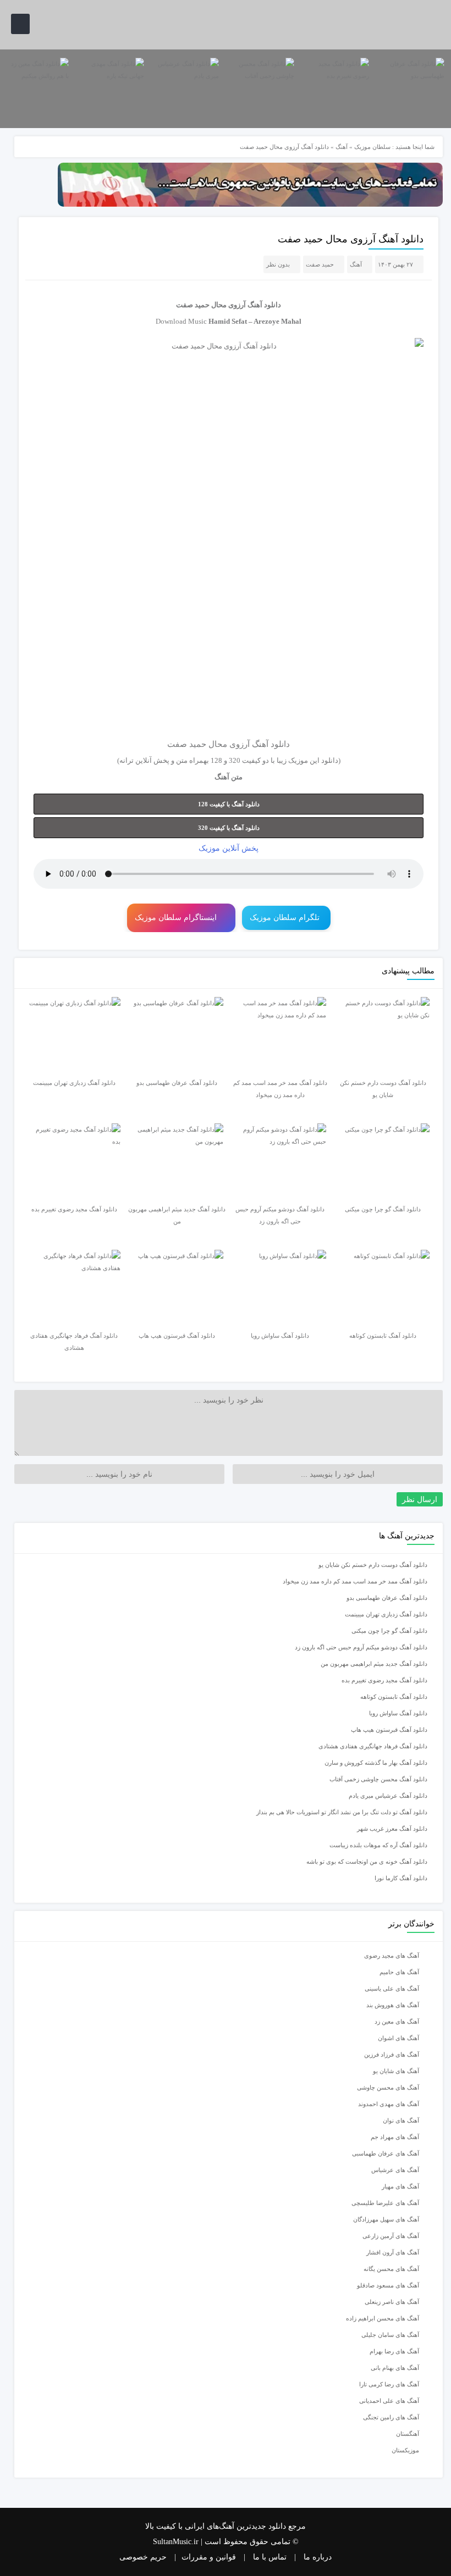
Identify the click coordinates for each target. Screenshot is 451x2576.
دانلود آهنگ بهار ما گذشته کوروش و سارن (376, 1763)
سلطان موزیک (372, 147)
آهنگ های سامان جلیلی (390, 2335)
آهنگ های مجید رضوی (392, 1955)
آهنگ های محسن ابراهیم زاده (383, 2318)
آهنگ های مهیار (400, 2186)
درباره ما (318, 2557)
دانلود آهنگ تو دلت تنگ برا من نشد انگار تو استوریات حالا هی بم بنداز (342, 1812)
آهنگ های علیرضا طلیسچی (385, 2203)
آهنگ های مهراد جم (395, 2137)
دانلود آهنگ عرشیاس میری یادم (388, 1796)
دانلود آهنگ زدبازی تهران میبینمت (386, 1614)
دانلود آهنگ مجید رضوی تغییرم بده (384, 1680)
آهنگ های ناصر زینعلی (392, 2302)
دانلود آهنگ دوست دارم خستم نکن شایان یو (373, 1565)
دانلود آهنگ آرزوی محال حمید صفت (351, 239)
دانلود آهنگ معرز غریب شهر (392, 1829)
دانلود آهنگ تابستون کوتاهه (394, 1697)
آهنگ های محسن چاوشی (388, 2087)
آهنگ (342, 147)
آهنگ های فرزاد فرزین (392, 2054)
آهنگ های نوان (401, 2120)
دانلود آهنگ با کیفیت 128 (229, 804)
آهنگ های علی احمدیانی (389, 2401)
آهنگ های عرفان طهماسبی (386, 2153)
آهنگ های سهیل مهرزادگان (386, 2219)
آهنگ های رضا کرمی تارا (389, 2384)
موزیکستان (405, 2450)
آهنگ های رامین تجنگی (391, 2417)
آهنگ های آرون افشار (393, 2252)
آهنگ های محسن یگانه (391, 2269)
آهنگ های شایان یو (396, 2071)
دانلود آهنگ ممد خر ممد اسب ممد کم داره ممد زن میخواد (355, 1581)
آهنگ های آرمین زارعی (391, 2236)
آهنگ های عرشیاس (395, 2170)
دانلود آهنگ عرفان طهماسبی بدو (387, 1598)
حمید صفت (320, 264)
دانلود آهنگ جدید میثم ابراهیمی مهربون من (374, 1664)
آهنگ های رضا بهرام (394, 2351)
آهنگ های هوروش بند (393, 2005)
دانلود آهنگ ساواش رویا (398, 1713)
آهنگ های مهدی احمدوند (389, 2104)
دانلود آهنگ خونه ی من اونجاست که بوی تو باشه (367, 1862)
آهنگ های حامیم (399, 1972)
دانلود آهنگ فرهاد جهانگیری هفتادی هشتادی (373, 1746)
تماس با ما (270, 2557)
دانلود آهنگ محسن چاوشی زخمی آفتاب (378, 1779)
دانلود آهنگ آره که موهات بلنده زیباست (378, 1845)
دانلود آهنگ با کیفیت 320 (229, 828)
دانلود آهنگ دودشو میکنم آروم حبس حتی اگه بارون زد (361, 1647)
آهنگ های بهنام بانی (395, 2368)
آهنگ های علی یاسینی (392, 1988)
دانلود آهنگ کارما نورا (401, 1878)
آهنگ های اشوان (398, 2038)
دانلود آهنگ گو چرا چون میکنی (389, 1631)
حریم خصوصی (143, 2557)
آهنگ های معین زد (397, 2021)
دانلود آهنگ (264, 305)
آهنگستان (408, 2434)
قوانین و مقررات (209, 2557)
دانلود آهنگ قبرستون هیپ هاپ (389, 1730)
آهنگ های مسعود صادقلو (388, 2285)
